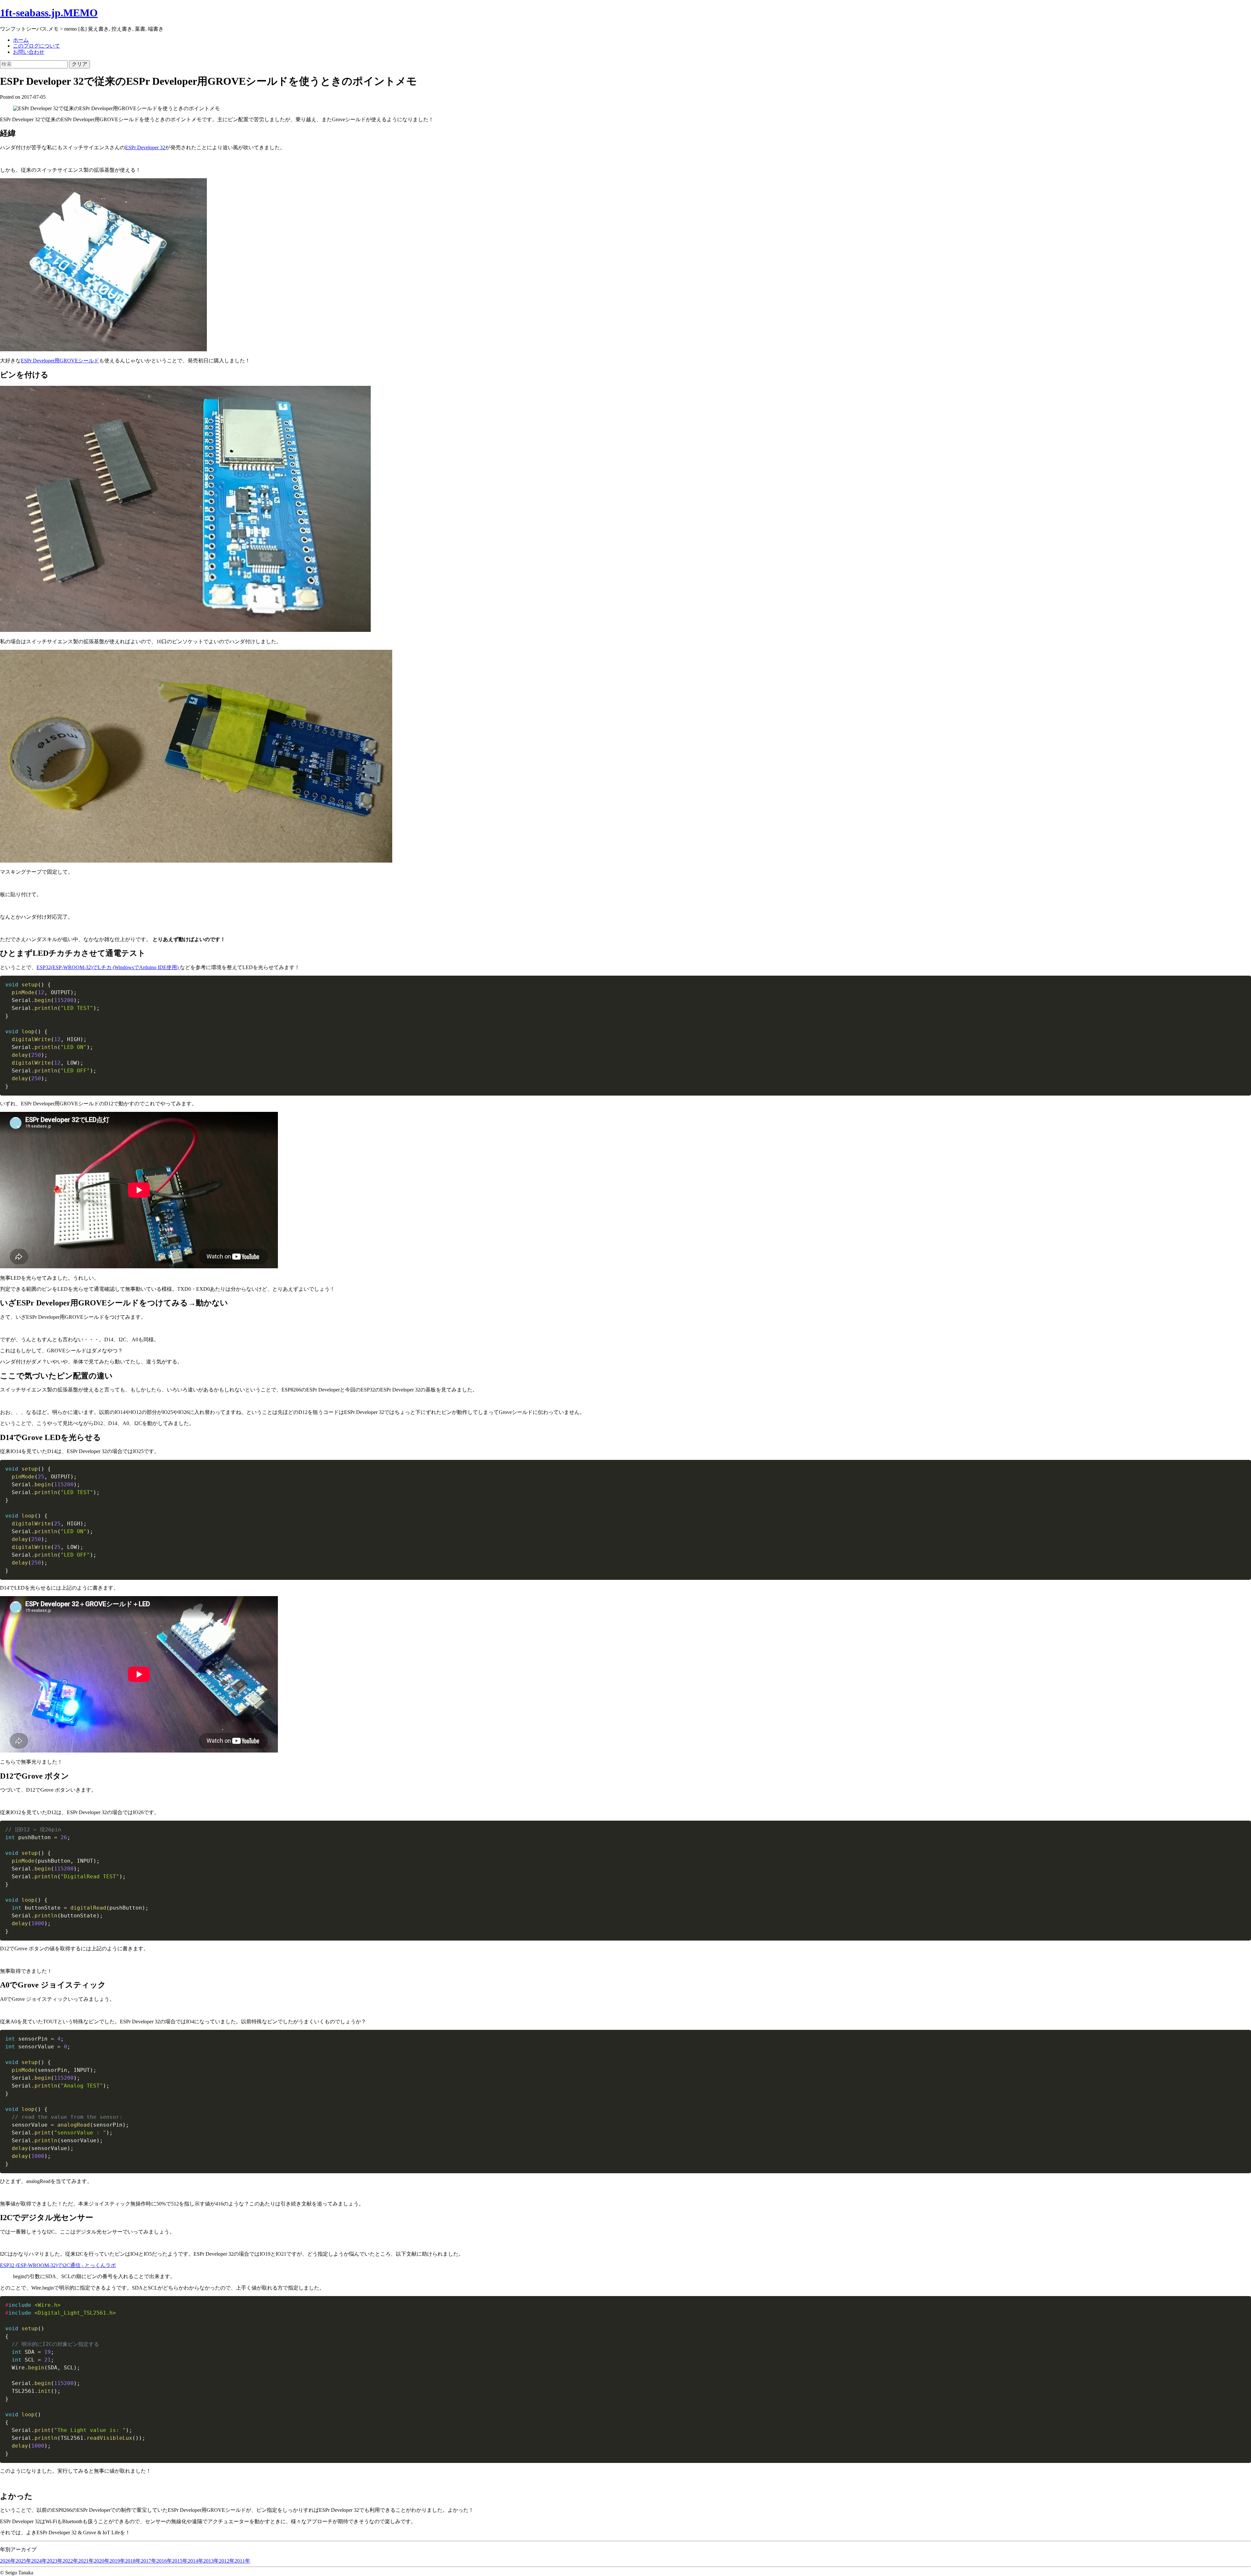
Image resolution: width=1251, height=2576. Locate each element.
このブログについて (36, 46)
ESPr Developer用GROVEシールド (60, 361)
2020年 (102, 2561)
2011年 (242, 2561)
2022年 (70, 2561)
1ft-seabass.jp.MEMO (49, 13)
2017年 (149, 2561)
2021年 (86, 2561)
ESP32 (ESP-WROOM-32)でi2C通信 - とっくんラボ (58, 2265)
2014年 (195, 2561)
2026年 (8, 2561)
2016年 (164, 2561)
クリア (79, 64)
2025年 (23, 2561)
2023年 (55, 2561)
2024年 (39, 2561)
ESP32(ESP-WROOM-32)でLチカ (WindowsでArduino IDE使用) (108, 967)
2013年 (211, 2561)
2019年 (117, 2561)
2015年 (180, 2561)
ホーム (21, 40)
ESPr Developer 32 (145, 147)
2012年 (227, 2561)
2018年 (133, 2561)
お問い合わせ (29, 52)
